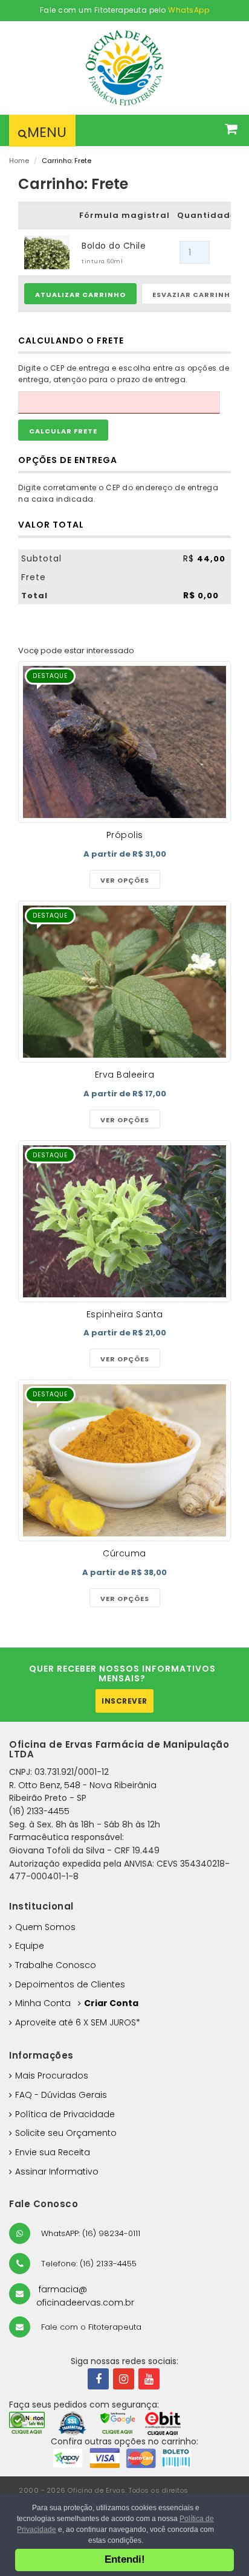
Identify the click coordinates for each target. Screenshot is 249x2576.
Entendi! (125, 2559)
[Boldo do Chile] (47, 252)
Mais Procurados (52, 2076)
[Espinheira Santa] (124, 1221)
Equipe (30, 1946)
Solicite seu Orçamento (66, 2133)
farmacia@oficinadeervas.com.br (85, 2296)
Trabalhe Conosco (56, 1965)
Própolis (125, 835)
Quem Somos (45, 1927)
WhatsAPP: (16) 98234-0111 (89, 2233)
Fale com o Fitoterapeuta (90, 2327)
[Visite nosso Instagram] (124, 2379)
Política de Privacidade (65, 2114)
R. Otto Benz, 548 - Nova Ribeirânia (83, 1785)
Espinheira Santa (125, 1314)
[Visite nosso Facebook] (98, 2379)
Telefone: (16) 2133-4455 (88, 2264)
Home (19, 161)
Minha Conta (43, 2003)
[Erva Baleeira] (124, 982)
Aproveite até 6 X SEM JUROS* (78, 2022)
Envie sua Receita (53, 2152)
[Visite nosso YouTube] (149, 2379)
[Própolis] (124, 742)
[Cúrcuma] (124, 1460)
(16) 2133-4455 (39, 1811)
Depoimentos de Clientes (70, 1984)
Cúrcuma (124, 1553)
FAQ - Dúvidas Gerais (61, 2095)
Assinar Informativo (57, 2172)
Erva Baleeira (125, 1075)
